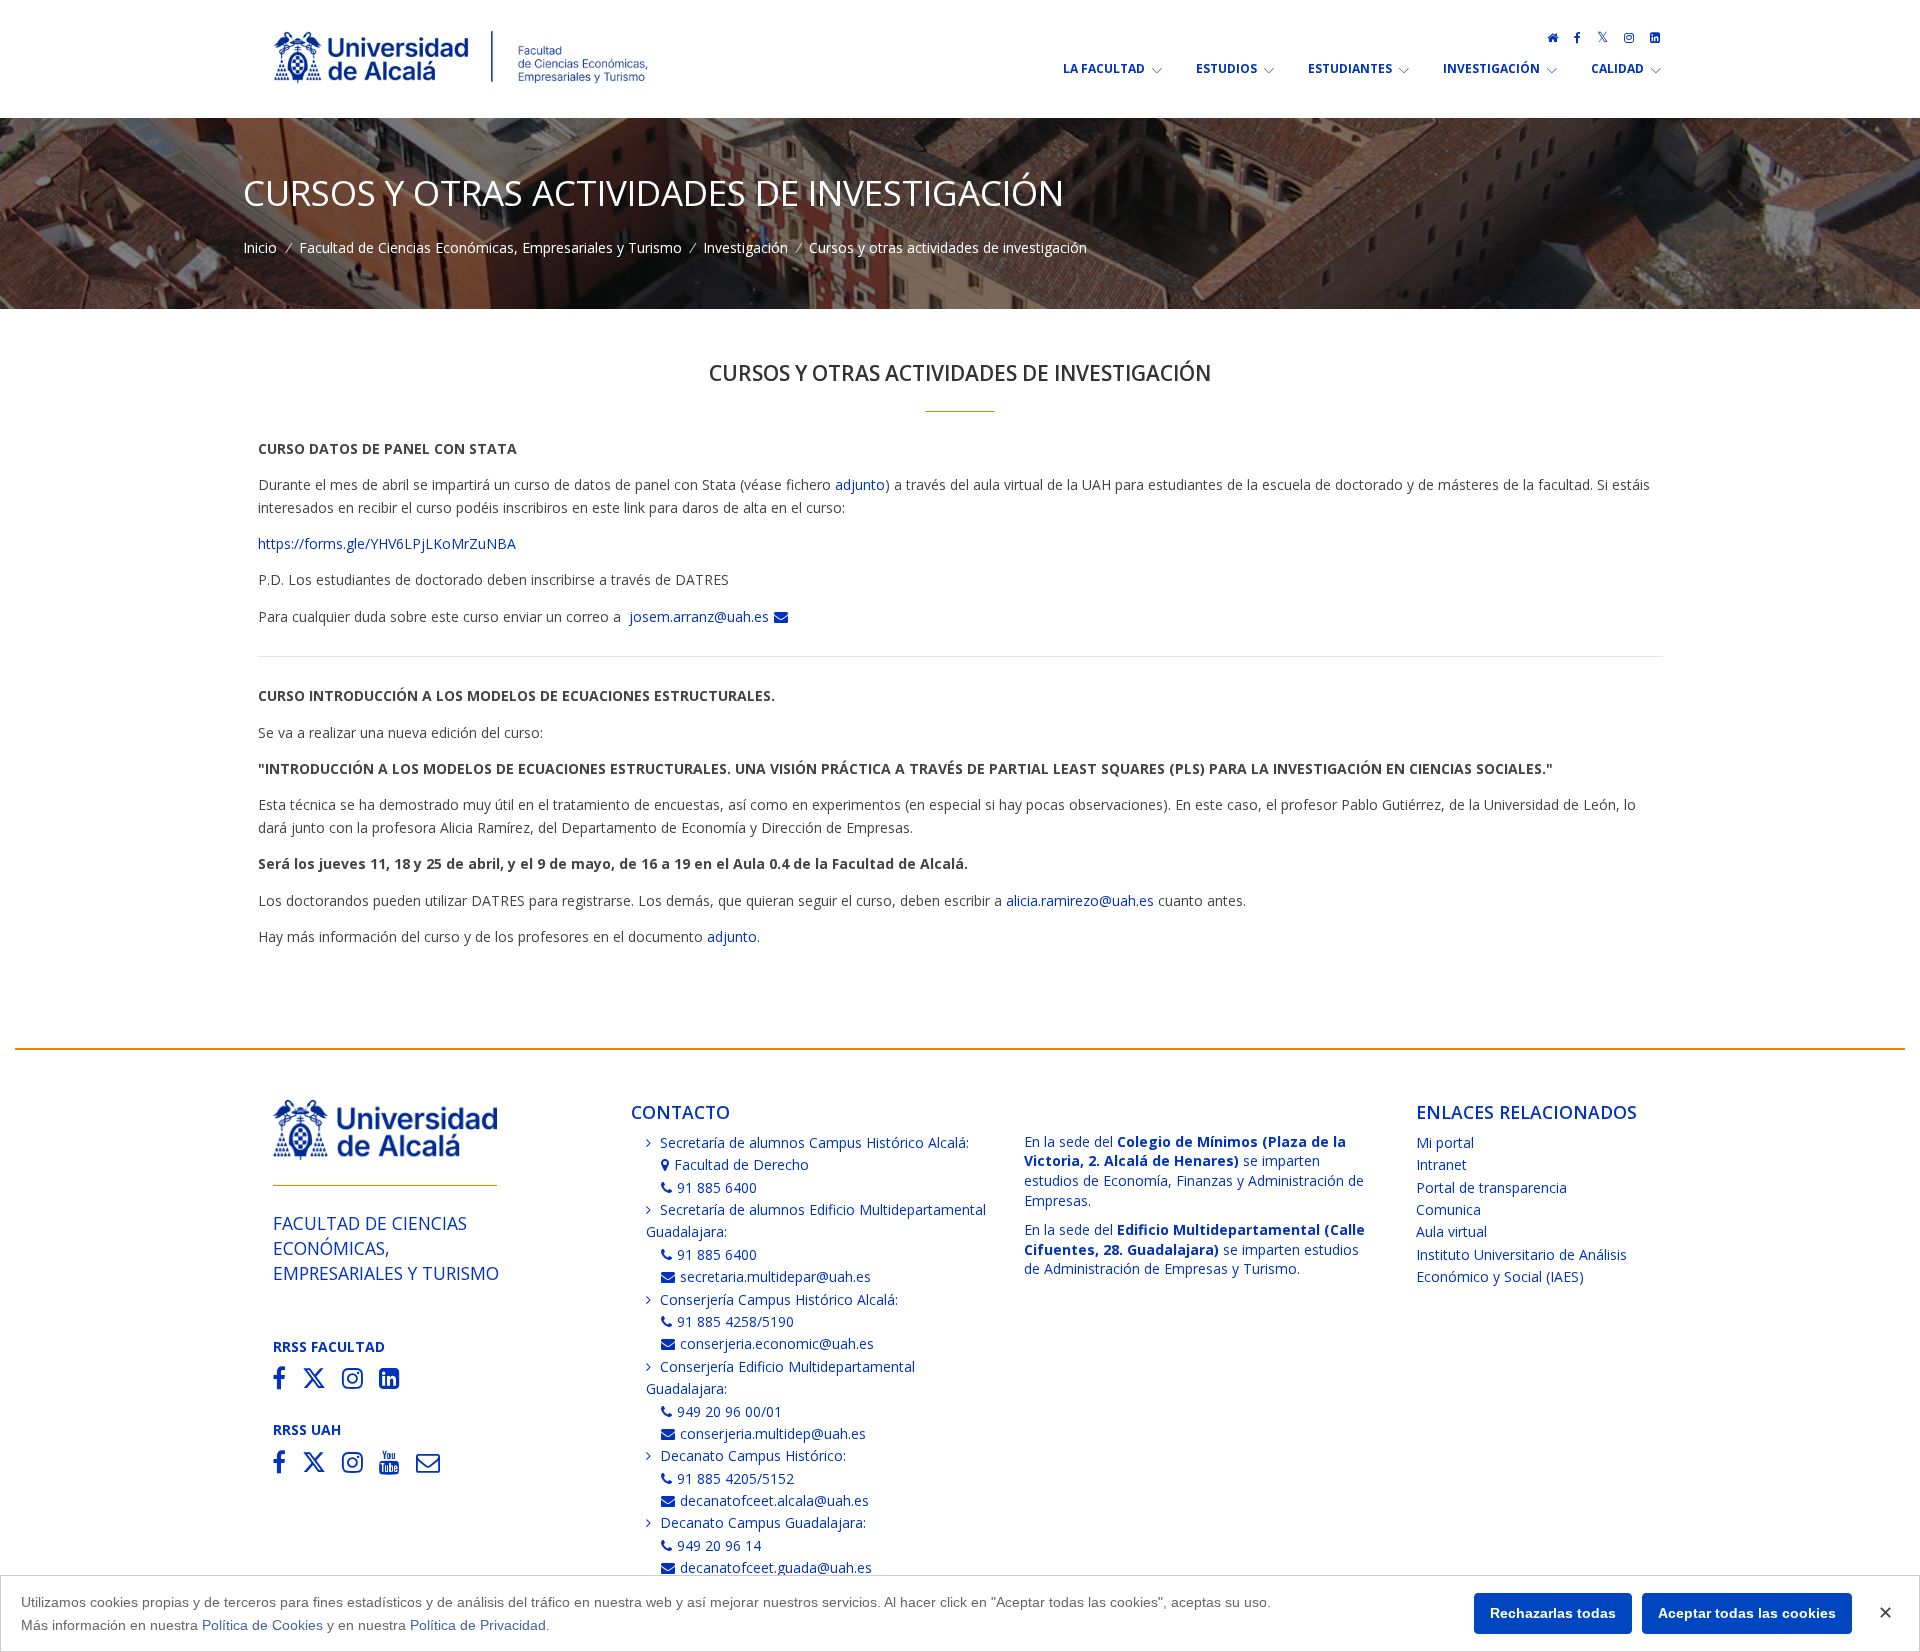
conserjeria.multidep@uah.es (773, 1433)
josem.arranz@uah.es (699, 616)
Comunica (1448, 1209)
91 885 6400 (717, 1187)
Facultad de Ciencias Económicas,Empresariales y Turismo (386, 1248)
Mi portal (1445, 1142)
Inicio (260, 247)
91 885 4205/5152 (735, 1478)
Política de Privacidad (478, 1625)
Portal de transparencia (1491, 1187)
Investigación (745, 247)
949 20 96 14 (719, 1545)
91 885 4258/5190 (735, 1321)
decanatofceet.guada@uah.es (776, 1567)
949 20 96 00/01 (729, 1411)
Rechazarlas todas (1553, 1613)
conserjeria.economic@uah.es (777, 1343)
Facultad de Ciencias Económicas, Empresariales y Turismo (490, 247)
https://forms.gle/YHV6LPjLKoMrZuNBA (387, 543)
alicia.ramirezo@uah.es (1080, 900)
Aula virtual (1451, 1231)
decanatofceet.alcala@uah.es (774, 1500)
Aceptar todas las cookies (1747, 1613)
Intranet (1441, 1164)
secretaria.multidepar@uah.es (775, 1276)
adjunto (860, 484)
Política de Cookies (262, 1625)
